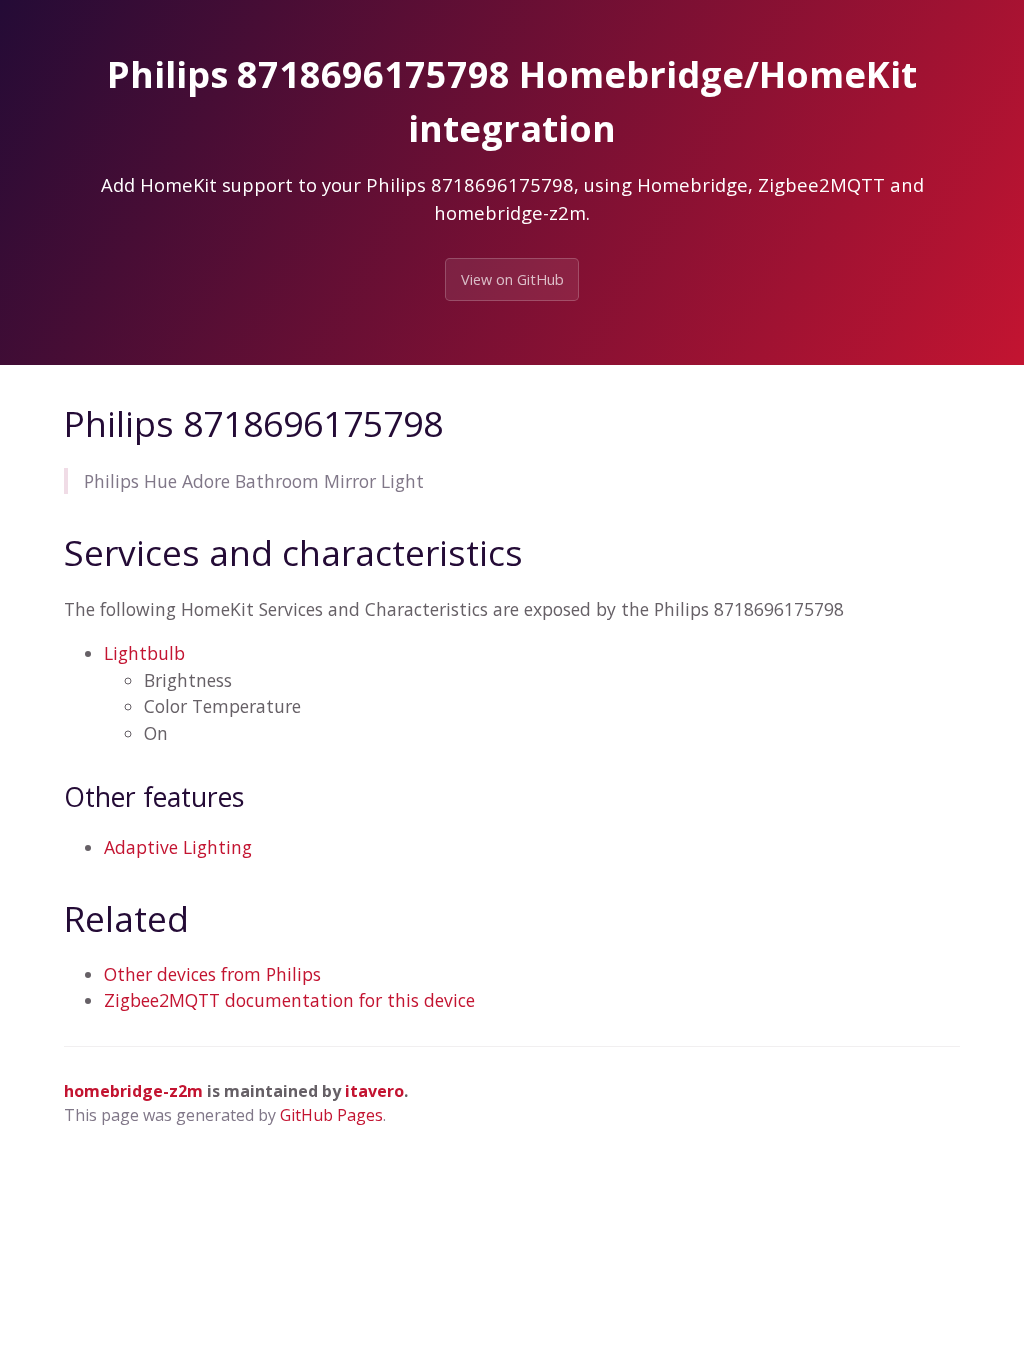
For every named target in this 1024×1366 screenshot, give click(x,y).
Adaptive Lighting (178, 847)
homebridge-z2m (133, 1091)
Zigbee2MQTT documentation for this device (289, 1000)
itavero (374, 1091)
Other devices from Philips (212, 974)
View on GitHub (512, 279)
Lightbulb (144, 653)
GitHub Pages (331, 1115)
